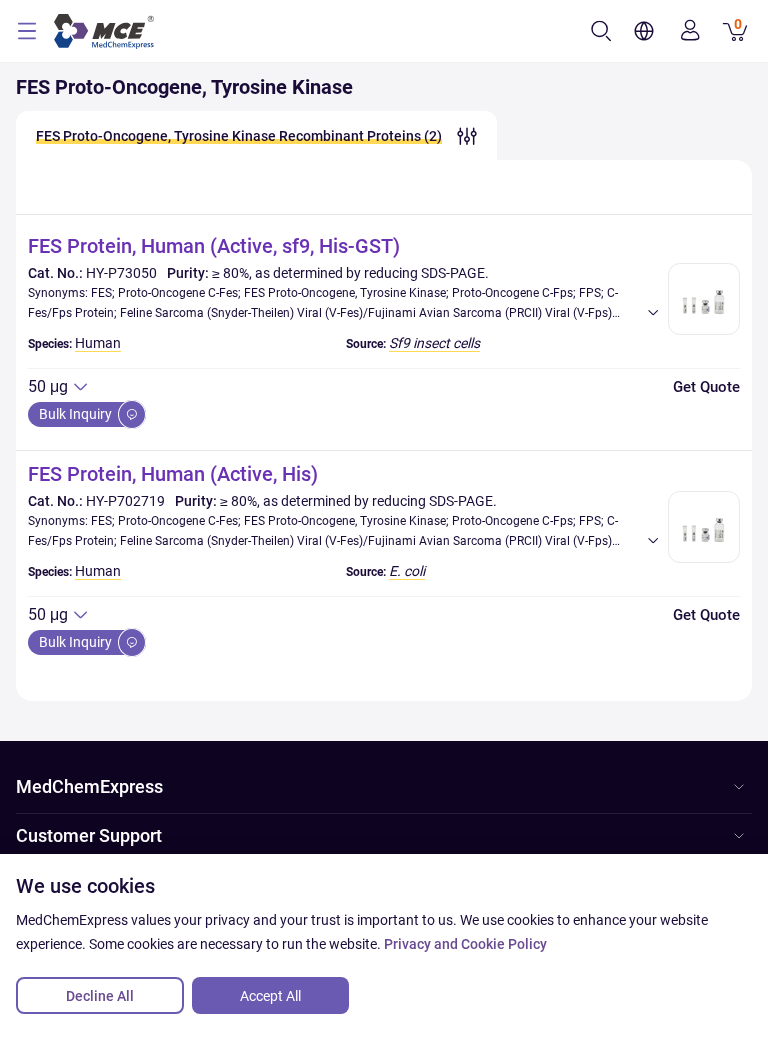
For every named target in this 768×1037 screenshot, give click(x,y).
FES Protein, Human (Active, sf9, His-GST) (214, 246)
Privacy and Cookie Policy (465, 944)
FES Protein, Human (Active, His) (173, 474)
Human (98, 343)
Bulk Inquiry (77, 414)
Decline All (100, 996)
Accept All (270, 996)
